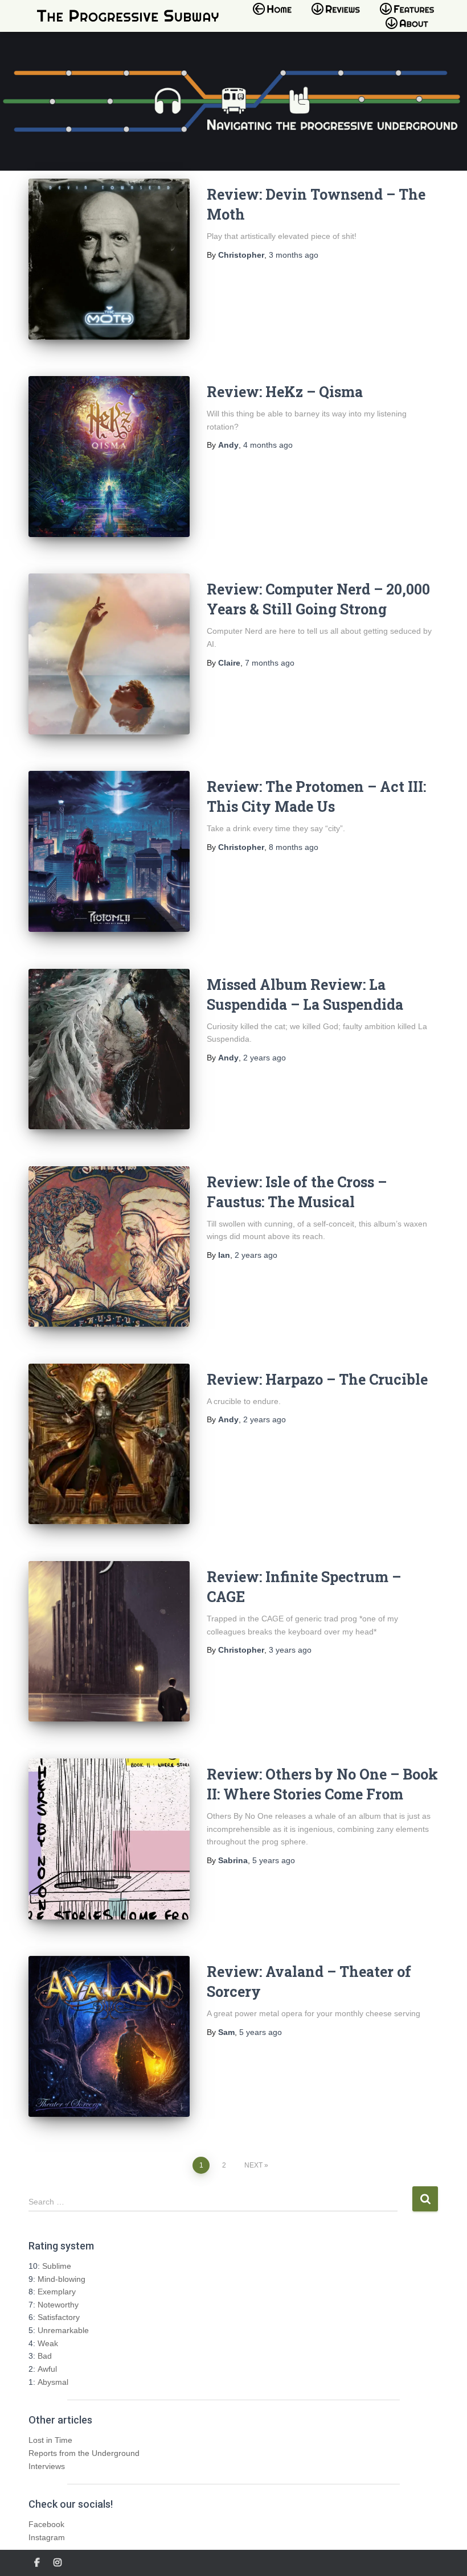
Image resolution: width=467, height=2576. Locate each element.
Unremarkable (63, 2330)
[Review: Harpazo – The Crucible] (109, 1444)
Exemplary (57, 2292)
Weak (48, 2343)
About (413, 30)
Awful (47, 2369)
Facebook (46, 2524)
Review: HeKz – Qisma (285, 392)
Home (275, 16)
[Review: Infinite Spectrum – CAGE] (109, 1642)
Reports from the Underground (84, 2453)
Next (253, 2165)
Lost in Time (50, 2440)
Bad (45, 2356)
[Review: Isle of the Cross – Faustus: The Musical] (109, 1247)
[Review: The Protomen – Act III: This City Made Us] (109, 851)
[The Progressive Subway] (128, 16)
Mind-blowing (62, 2279)
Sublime (57, 2266)
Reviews (339, 16)
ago (294, 255)
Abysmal (53, 2382)
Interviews (47, 2466)
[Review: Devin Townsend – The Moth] (109, 259)
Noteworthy (58, 2305)
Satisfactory (59, 2317)
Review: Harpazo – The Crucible (317, 1379)
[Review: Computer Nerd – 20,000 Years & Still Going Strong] (109, 654)
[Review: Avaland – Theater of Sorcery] (109, 2036)
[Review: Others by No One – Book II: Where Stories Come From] (109, 1839)
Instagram (47, 2537)
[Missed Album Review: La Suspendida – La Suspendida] (109, 1049)
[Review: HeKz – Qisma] (109, 457)
